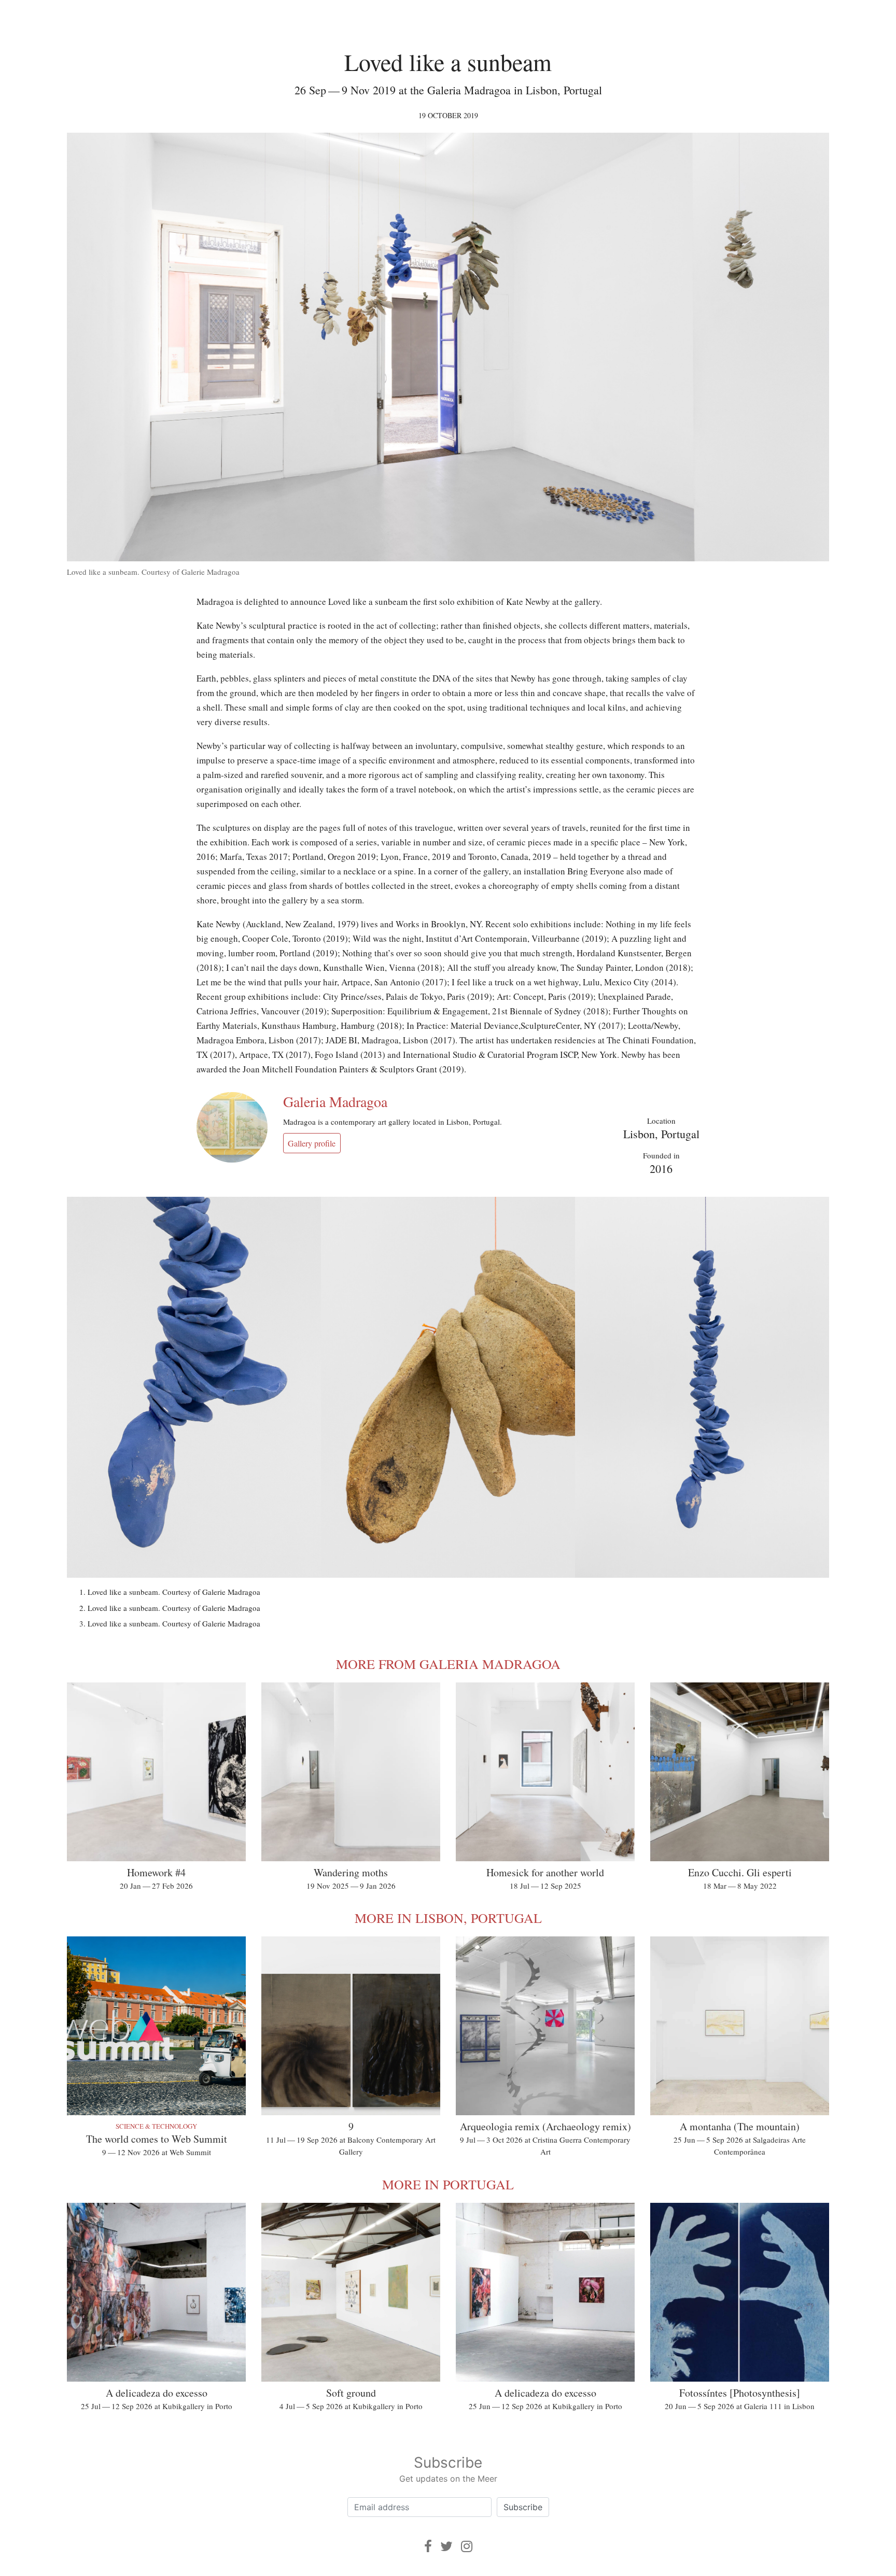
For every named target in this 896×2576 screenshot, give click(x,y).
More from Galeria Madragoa (448, 1664)
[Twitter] (446, 2546)
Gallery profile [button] (312, 1143)
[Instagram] (467, 2546)
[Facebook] (428, 2546)
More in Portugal (448, 2184)
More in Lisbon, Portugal (448, 1918)
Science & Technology (156, 2126)
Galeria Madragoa (335, 1101)
